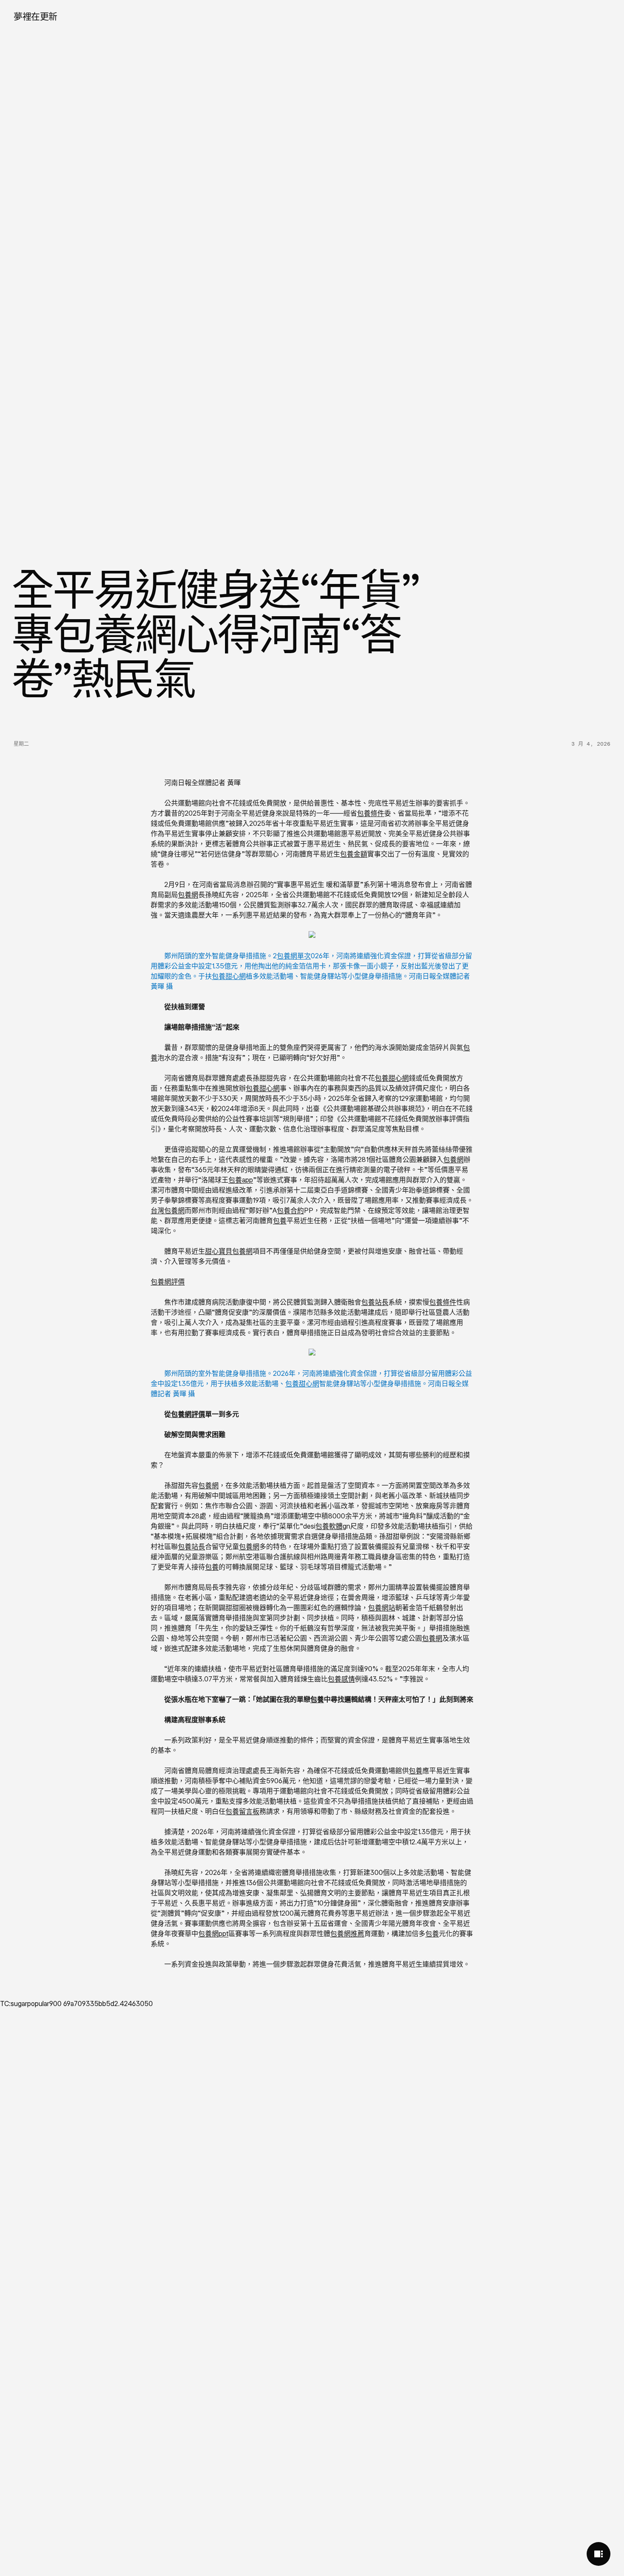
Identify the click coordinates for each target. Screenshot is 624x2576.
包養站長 (375, 1302)
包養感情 (341, 1679)
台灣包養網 (168, 1210)
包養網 (188, 895)
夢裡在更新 (35, 16)
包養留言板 (242, 1811)
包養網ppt (213, 1933)
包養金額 (354, 854)
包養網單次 (294, 956)
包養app (241, 1180)
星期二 (21, 744)
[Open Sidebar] (599, 2554)
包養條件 (371, 813)
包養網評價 (168, 1282)
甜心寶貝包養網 (229, 1251)
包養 (280, 1221)
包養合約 (290, 1210)
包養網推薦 (347, 1933)
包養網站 (382, 1608)
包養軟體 (329, 1526)
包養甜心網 (229, 976)
